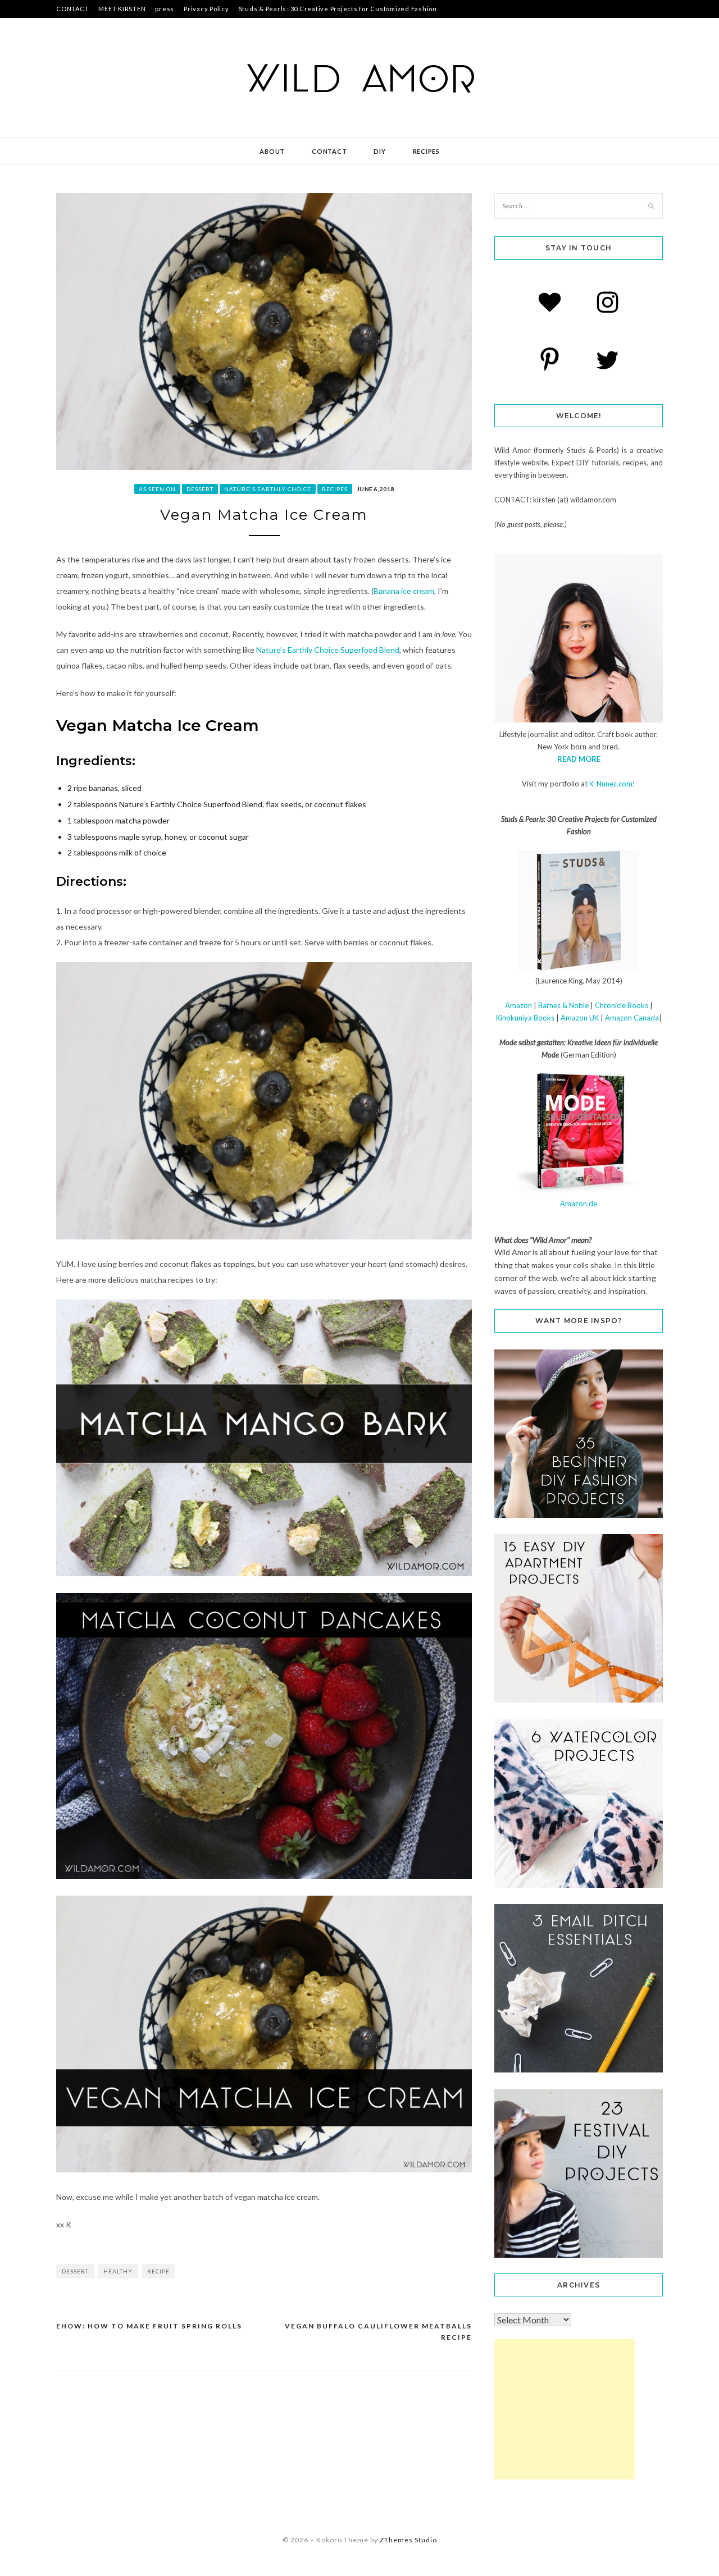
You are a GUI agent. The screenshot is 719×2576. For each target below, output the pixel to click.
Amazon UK (580, 1018)
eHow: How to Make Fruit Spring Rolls (149, 2326)
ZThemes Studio (408, 2540)
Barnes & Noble (563, 1005)
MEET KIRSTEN (122, 9)
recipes (426, 151)
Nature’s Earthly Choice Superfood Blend (328, 650)
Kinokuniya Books (525, 1018)
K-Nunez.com (611, 784)
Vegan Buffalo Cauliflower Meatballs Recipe (378, 2332)
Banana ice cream (404, 591)
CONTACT (72, 9)
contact (329, 151)
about (272, 151)
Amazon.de (579, 1204)
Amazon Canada (632, 1018)
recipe (158, 2271)
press (165, 9)
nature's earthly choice (268, 489)
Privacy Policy (206, 9)
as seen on (157, 489)
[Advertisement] (565, 2409)
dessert (200, 489)
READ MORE (579, 759)
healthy (118, 2271)
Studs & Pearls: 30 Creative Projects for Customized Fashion (338, 9)
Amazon (518, 1005)
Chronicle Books (622, 1005)
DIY (379, 151)
